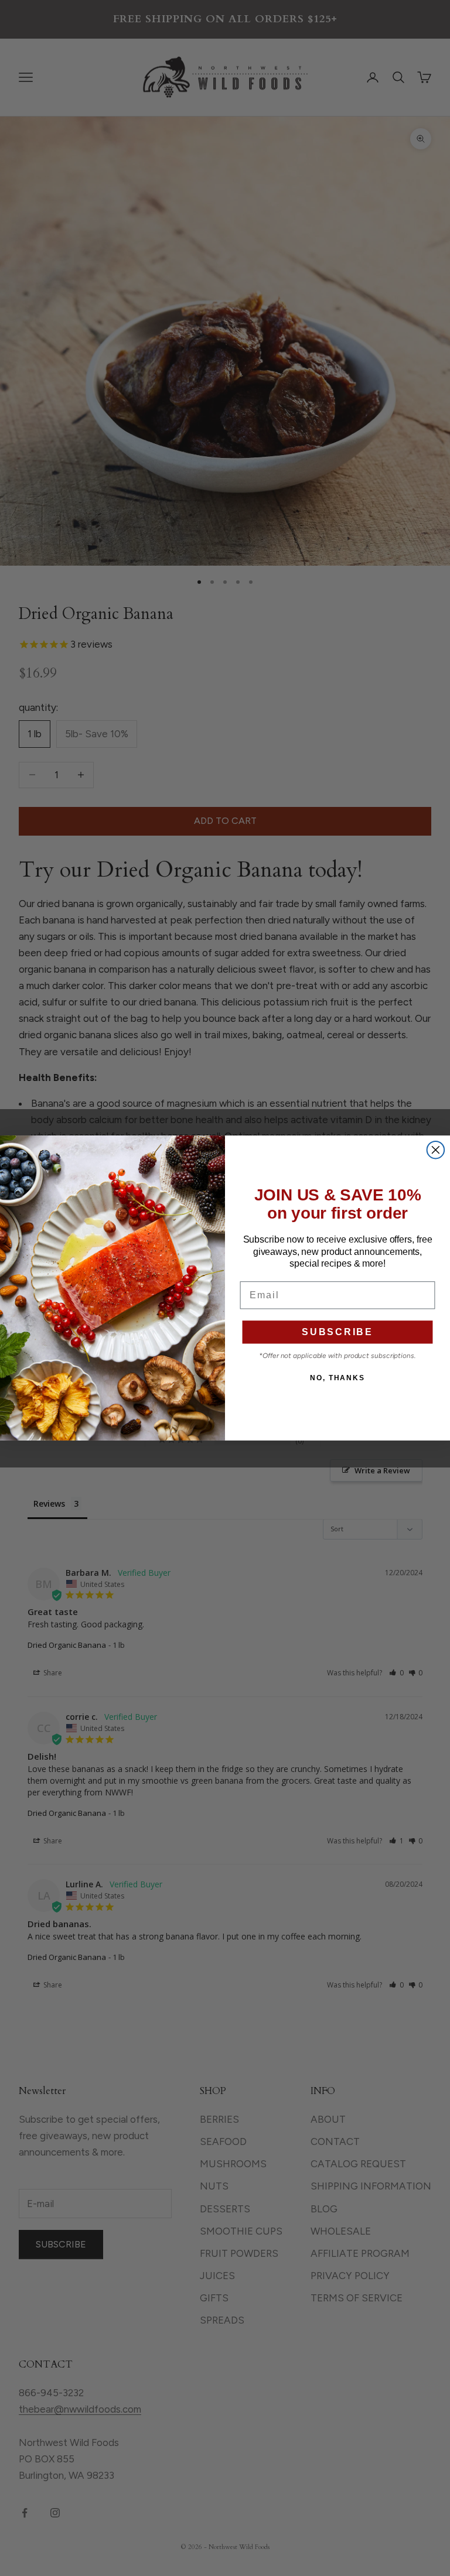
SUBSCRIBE (337, 1332)
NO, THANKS (337, 1378)
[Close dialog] (436, 1150)
